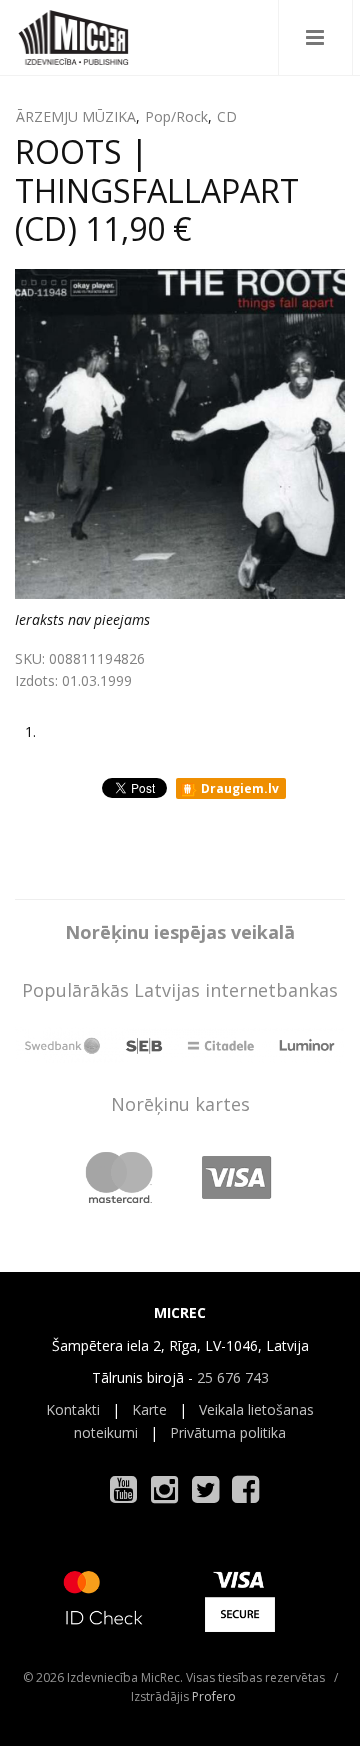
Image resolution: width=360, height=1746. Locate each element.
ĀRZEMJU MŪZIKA (76, 116)
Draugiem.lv (238, 788)
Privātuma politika (228, 1432)
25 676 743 (233, 1377)
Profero (214, 1696)
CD (227, 116)
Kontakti (73, 1409)
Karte (149, 1409)
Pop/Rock (176, 116)
